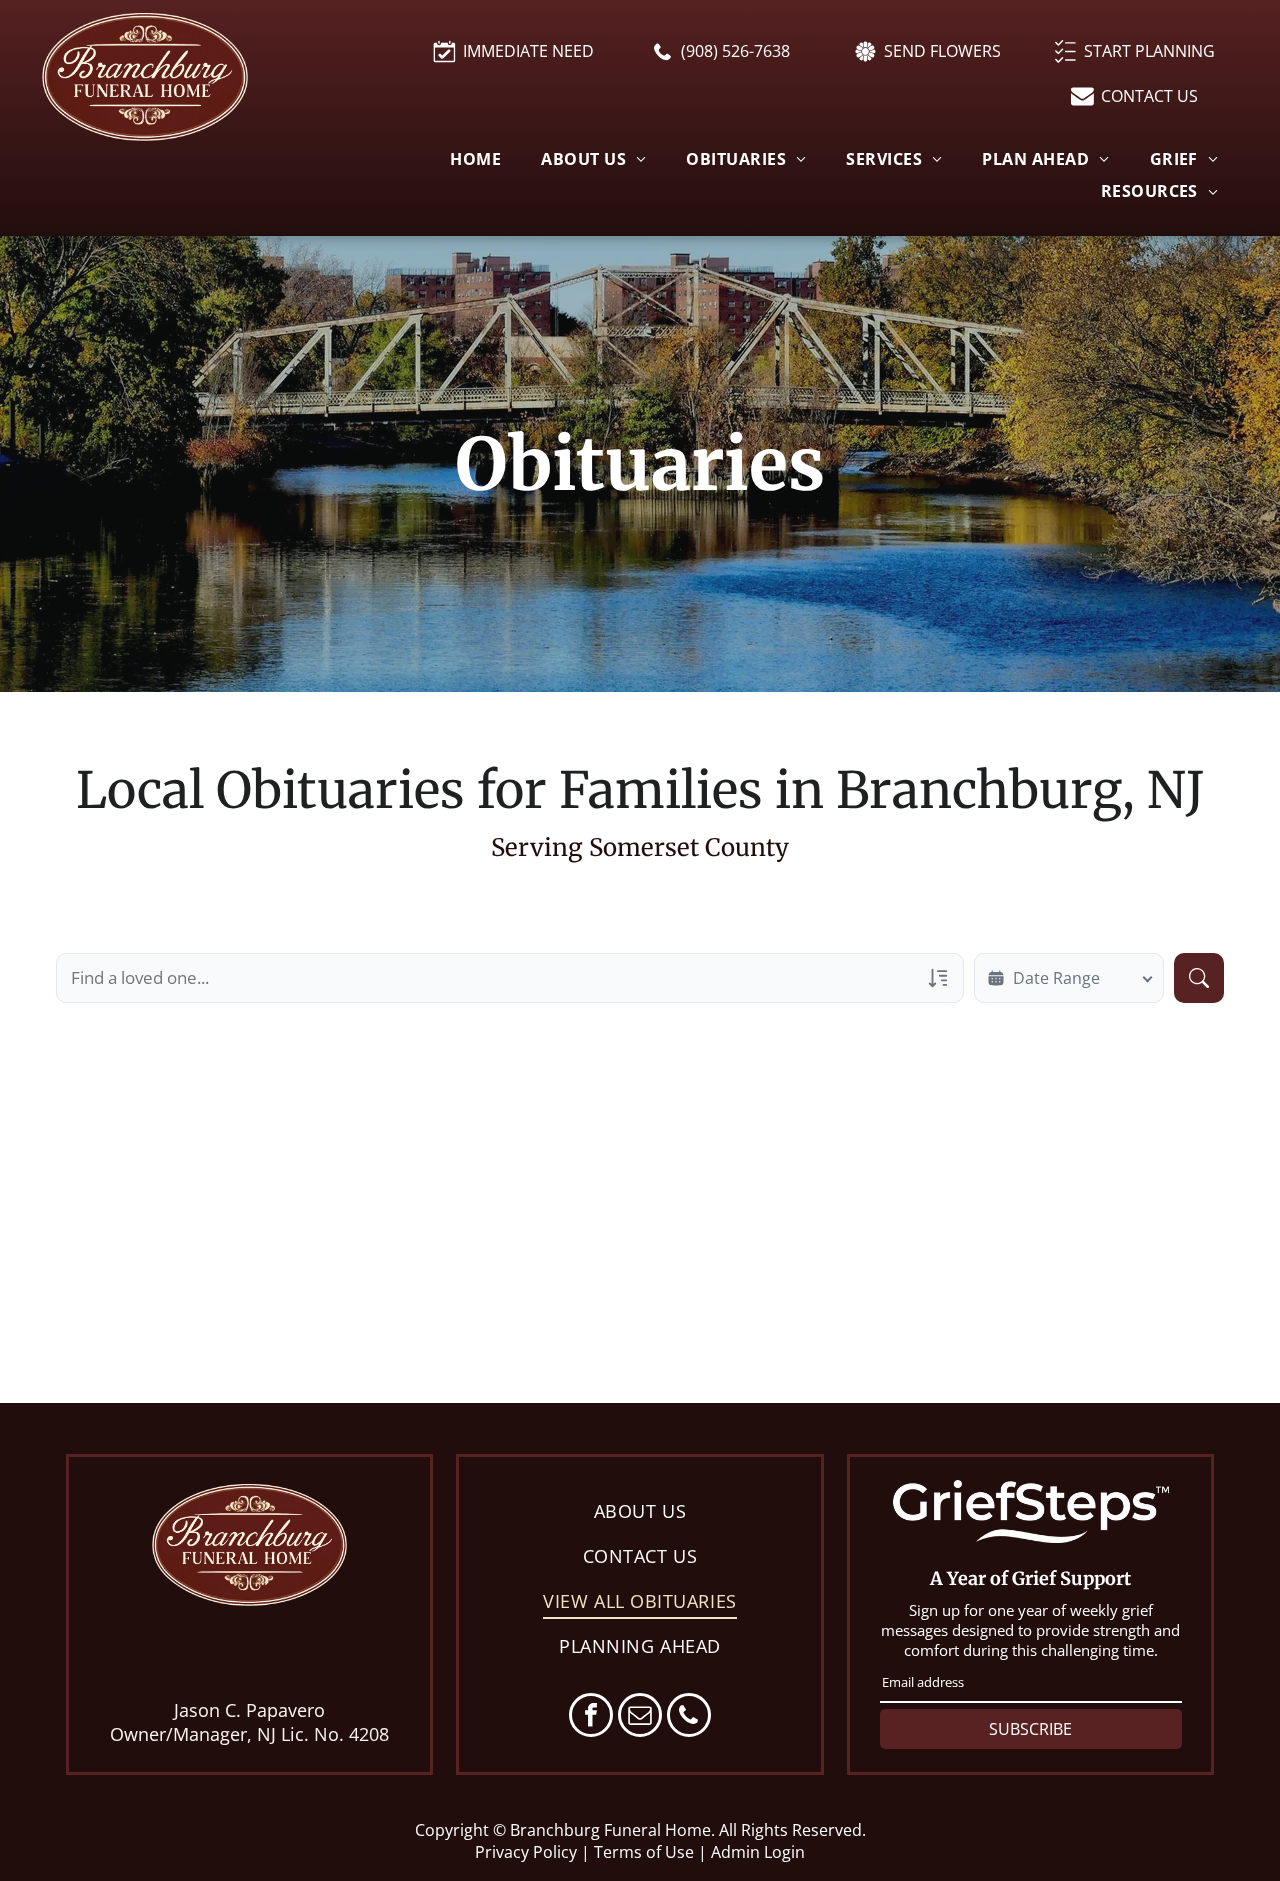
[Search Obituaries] (1199, 978)
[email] (640, 1717)
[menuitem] (475, 159)
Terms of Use (644, 1852)
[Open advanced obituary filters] (938, 978)
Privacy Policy (526, 1852)
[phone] (689, 1717)
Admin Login (758, 1852)
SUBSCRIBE (1030, 1729)
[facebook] (591, 1717)
